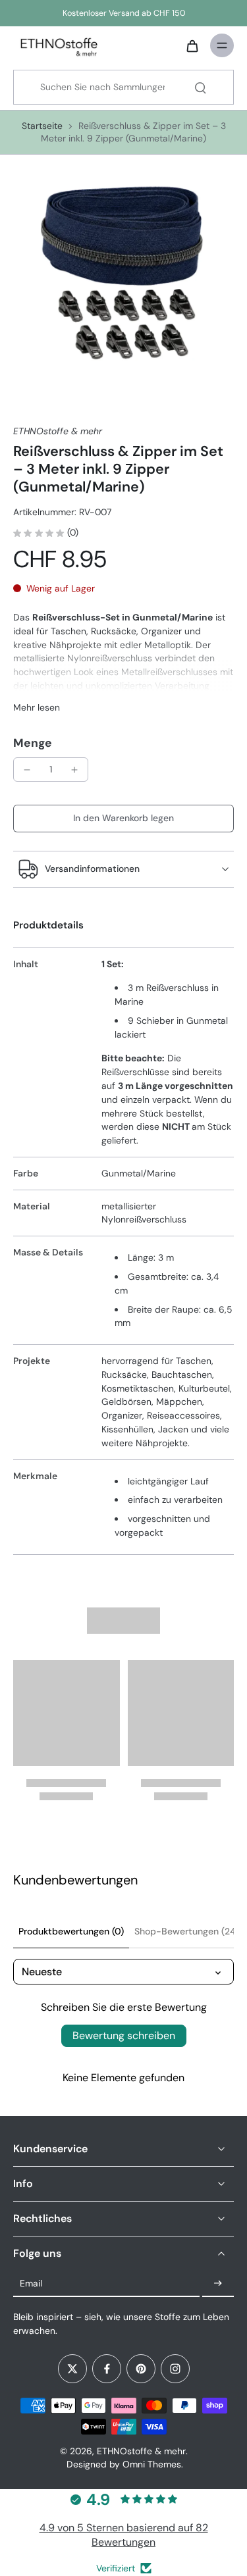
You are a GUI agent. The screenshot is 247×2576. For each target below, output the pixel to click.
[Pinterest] (141, 2369)
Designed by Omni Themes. (125, 2464)
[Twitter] (72, 2369)
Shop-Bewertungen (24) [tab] (187, 1931)
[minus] (27, 770)
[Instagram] (175, 2369)
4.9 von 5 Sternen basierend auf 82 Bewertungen (124, 2535)
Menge (33, 743)
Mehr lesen (37, 707)
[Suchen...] (200, 88)
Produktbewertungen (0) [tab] (71, 1931)
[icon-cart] (192, 45)
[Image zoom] (123, 278)
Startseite (42, 126)
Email (31, 2283)
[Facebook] (107, 2369)
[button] (123, 819)
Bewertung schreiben (124, 2035)
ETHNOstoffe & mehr (141, 2451)
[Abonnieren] (218, 2284)
